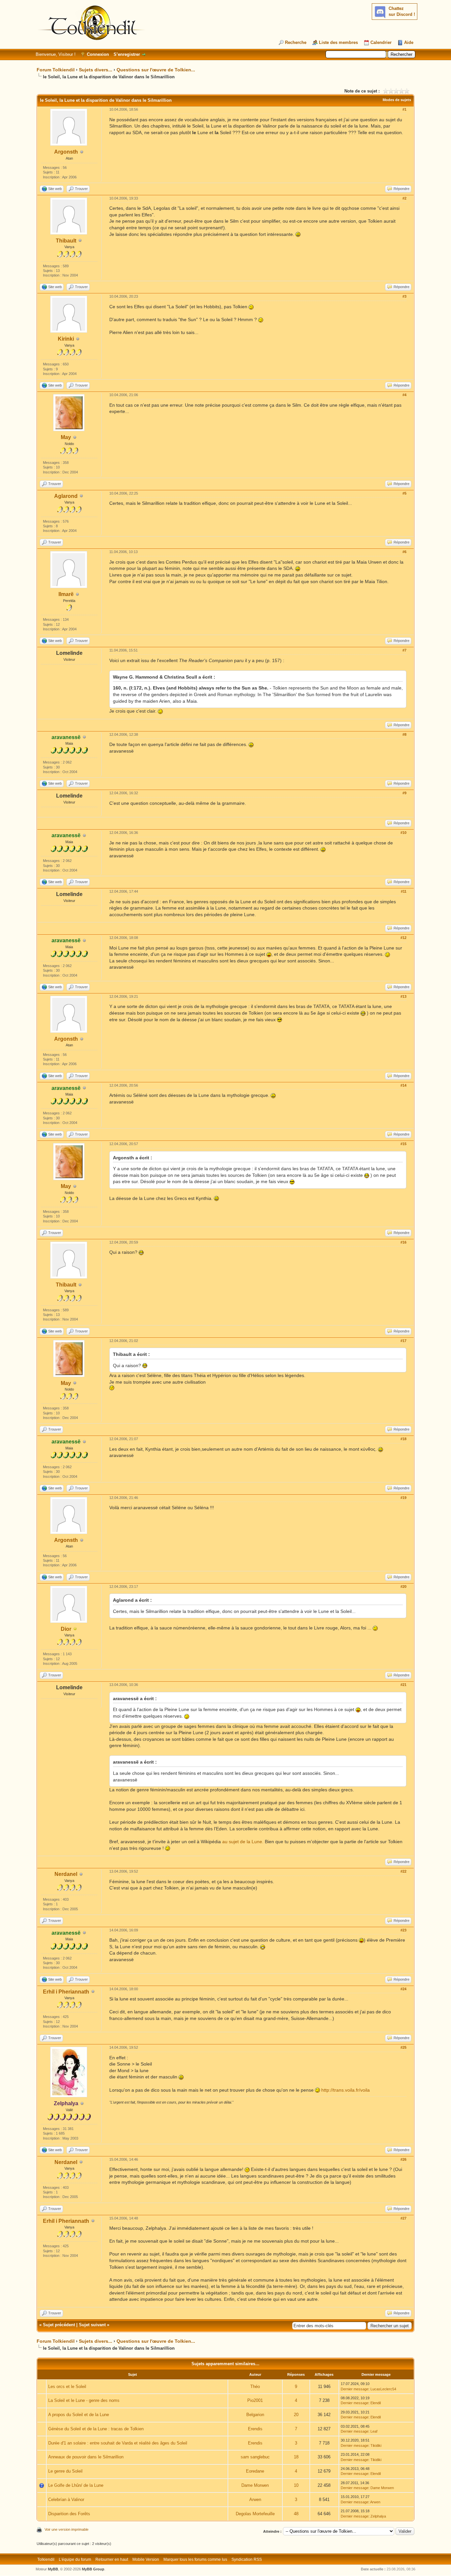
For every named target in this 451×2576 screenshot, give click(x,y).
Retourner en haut (112, 2559)
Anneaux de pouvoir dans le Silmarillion (86, 2457)
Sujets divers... (96, 70)
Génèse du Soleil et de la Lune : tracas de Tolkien (96, 2429)
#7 (404, 650)
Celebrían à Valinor (66, 2500)
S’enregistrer (127, 54)
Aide (409, 42)
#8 (404, 734)
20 (296, 2415)
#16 (403, 1242)
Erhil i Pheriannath (66, 1992)
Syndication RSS (247, 2559)
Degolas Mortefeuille (255, 2514)
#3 (404, 296)
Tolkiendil (46, 2559)
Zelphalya (378, 2516)
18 (296, 2457)
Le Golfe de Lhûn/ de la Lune (76, 2485)
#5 (404, 493)
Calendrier (381, 42)
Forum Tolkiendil (56, 70)
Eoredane (255, 2471)
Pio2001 (255, 2400)
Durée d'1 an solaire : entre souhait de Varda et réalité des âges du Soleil (118, 2443)
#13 (403, 996)
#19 (403, 1498)
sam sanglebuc (255, 2457)
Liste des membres (338, 42)
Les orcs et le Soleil (67, 2387)
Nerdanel (66, 1874)
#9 (404, 793)
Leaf (374, 2431)
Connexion (98, 54)
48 (296, 2514)
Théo (255, 2387)
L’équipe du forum (75, 2559)
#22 (403, 1871)
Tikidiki (376, 2445)
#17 (403, 1341)
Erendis (255, 2429)
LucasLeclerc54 (383, 2389)
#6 (404, 552)
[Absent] (75, 1629)
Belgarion (255, 2415)
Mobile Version (146, 2559)
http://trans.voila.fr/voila (346, 2090)
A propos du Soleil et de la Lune (79, 2415)
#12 (403, 938)
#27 (403, 2218)
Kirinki (66, 339)
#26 (403, 2159)
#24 (403, 1989)
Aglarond (66, 496)
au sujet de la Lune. (243, 1842)
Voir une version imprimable (67, 2529)
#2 (404, 198)
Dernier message (355, 2389)
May (66, 437)
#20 (403, 1587)
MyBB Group (93, 2569)
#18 (403, 1439)
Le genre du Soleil (65, 2471)
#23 (403, 1930)
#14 (403, 1085)
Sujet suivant (92, 2325)
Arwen (255, 2500)
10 (296, 2485)
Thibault (66, 241)
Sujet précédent (59, 2325)
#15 (403, 1144)
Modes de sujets (397, 100)
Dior (66, 1629)
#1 (404, 109)
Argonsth (66, 152)
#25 (403, 2047)
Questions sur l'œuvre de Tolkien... (156, 70)
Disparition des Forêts (69, 2514)
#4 (404, 395)
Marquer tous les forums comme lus (195, 2559)
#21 (403, 1685)
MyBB (53, 2569)
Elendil (376, 2403)
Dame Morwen (255, 2485)
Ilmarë (66, 594)
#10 (403, 833)
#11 (404, 891)
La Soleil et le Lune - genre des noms (84, 2400)
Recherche (296, 42)
